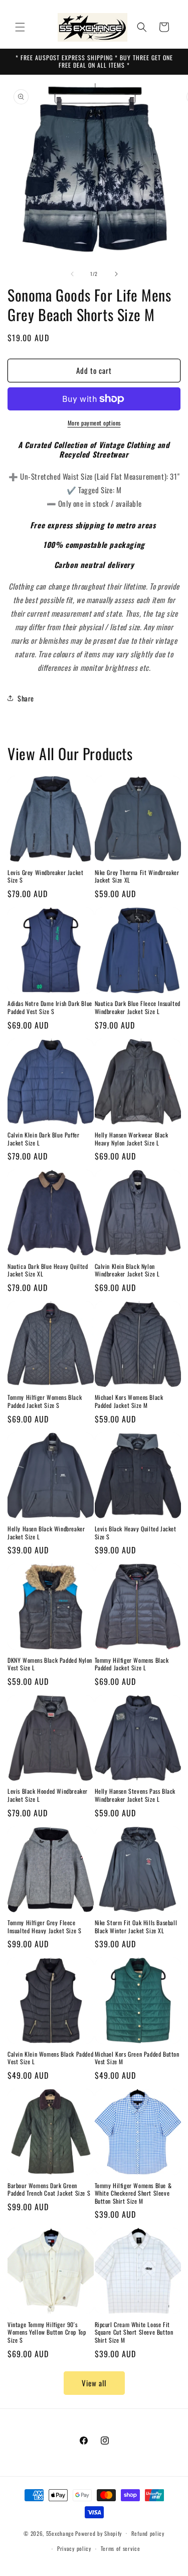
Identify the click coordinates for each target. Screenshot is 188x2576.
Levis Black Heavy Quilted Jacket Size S (136, 1533)
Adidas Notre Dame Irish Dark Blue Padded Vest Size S (50, 1007)
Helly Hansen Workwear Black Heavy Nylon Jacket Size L (132, 1139)
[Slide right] (116, 274)
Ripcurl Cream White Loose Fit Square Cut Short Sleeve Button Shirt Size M (134, 2332)
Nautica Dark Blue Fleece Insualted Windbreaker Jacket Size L (138, 1007)
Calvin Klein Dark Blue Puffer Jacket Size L (43, 1139)
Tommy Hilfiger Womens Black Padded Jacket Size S (45, 1401)
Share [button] (26, 698)
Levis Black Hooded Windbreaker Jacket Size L (48, 1795)
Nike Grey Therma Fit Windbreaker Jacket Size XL (137, 876)
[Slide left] (72, 274)
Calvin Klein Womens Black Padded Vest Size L (50, 2058)
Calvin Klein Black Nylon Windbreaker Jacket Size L (127, 1270)
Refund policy (148, 2533)
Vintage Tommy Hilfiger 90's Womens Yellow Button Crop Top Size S (47, 2332)
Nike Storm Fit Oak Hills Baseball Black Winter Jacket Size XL (136, 1926)
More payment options (94, 423)
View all (94, 2383)
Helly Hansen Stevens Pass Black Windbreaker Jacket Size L (135, 1795)
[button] (20, 27)
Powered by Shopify (99, 2533)
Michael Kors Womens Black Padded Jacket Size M (129, 1401)
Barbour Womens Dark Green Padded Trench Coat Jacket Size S (49, 2189)
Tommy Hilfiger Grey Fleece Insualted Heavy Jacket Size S (44, 1926)
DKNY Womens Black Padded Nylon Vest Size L (50, 1664)
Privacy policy (74, 2548)
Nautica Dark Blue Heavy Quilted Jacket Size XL (48, 1270)
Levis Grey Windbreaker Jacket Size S (45, 876)
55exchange (60, 2533)
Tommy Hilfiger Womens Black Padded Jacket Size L (132, 1664)
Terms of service (121, 2548)
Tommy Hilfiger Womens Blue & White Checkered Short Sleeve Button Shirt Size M (133, 2193)
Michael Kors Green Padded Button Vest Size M (137, 2058)
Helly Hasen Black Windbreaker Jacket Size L (46, 1533)
